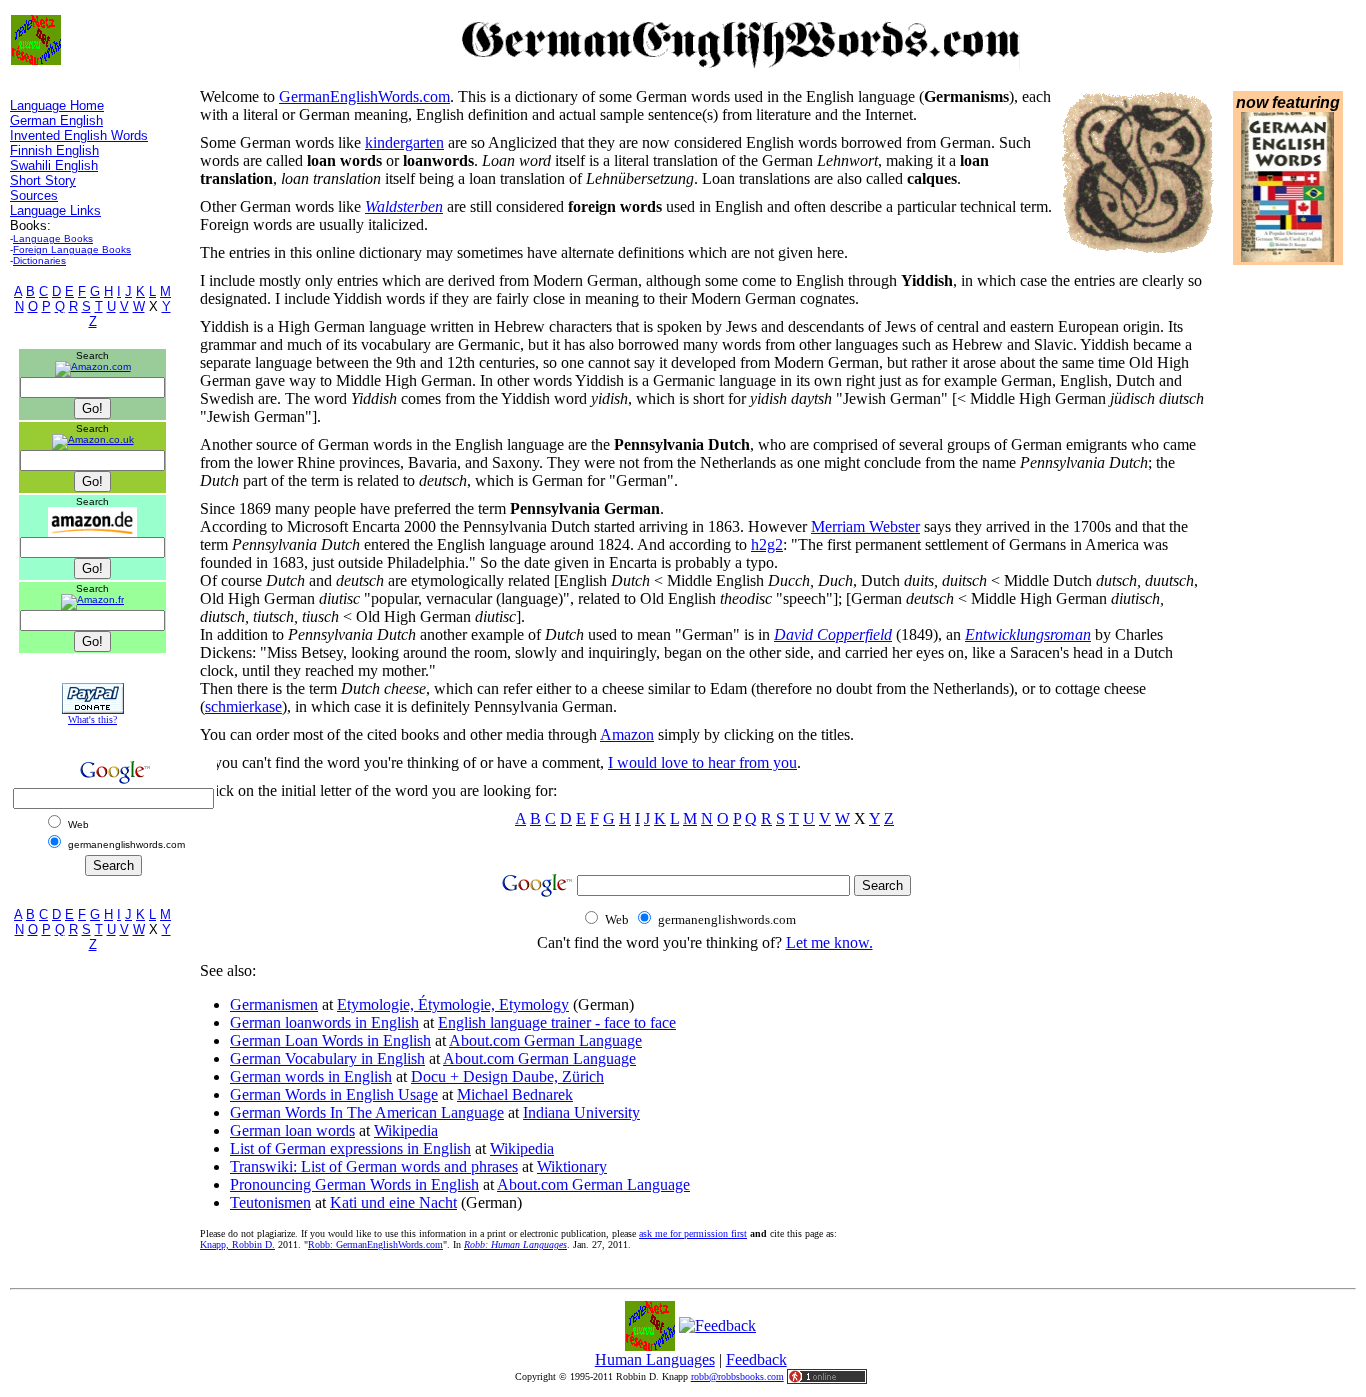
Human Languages (655, 1359)
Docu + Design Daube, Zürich (507, 1076)
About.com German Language (545, 1040)
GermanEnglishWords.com (364, 96)
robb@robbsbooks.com (737, 1376)
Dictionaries (39, 260)
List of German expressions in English (350, 1148)
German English (56, 120)
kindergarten (404, 142)
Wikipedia (406, 1130)
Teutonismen (270, 1202)
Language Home (57, 105)
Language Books (53, 238)
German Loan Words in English (330, 1040)
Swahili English (54, 165)
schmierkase (243, 706)
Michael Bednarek (515, 1094)
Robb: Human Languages (515, 1244)
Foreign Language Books (72, 249)
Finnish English (54, 150)
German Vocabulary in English (327, 1058)
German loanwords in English (324, 1022)
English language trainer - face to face (557, 1022)
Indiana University (581, 1112)
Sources (34, 195)
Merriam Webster (865, 526)
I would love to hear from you (702, 762)
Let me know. (829, 942)
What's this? (92, 719)
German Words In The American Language (367, 1112)
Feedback (756, 1359)
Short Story (43, 180)
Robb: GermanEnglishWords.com (375, 1244)
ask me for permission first (693, 1233)
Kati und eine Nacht (393, 1202)
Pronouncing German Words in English (354, 1184)
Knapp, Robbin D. (237, 1244)
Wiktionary (572, 1166)
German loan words (292, 1130)
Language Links (55, 210)
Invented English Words (79, 135)
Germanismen (274, 1004)
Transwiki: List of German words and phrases (374, 1166)
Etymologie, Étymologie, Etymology (453, 1004)
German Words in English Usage (334, 1094)
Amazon (627, 734)
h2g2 (767, 544)
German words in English (311, 1076)
